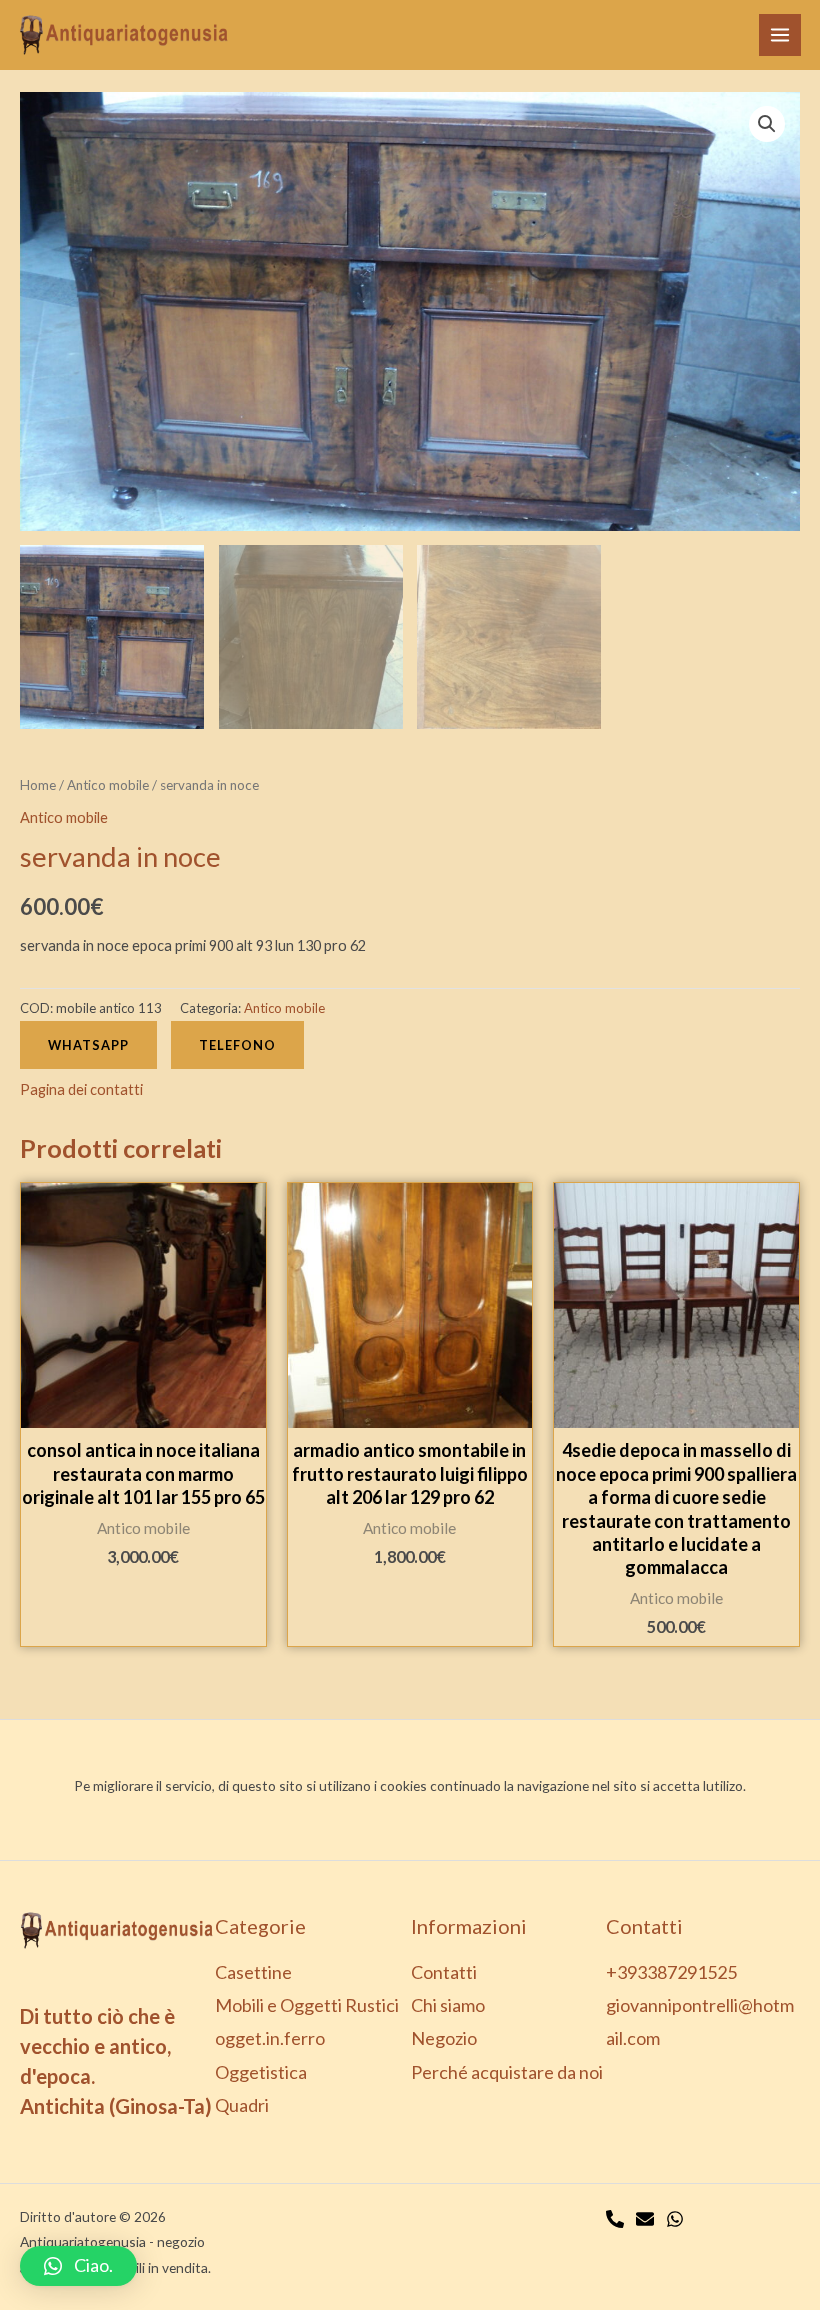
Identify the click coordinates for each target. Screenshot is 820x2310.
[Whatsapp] (675, 2219)
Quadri (242, 2105)
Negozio (444, 2038)
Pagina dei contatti (81, 1089)
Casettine (253, 1972)
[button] (78, 2266)
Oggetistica (261, 2072)
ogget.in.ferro (270, 2038)
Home (38, 785)
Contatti (444, 1972)
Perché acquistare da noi (507, 2072)
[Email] (645, 2219)
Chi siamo (448, 2005)
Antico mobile (108, 785)
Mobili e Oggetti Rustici (307, 2005)
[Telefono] (615, 2219)
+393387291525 (671, 1972)
